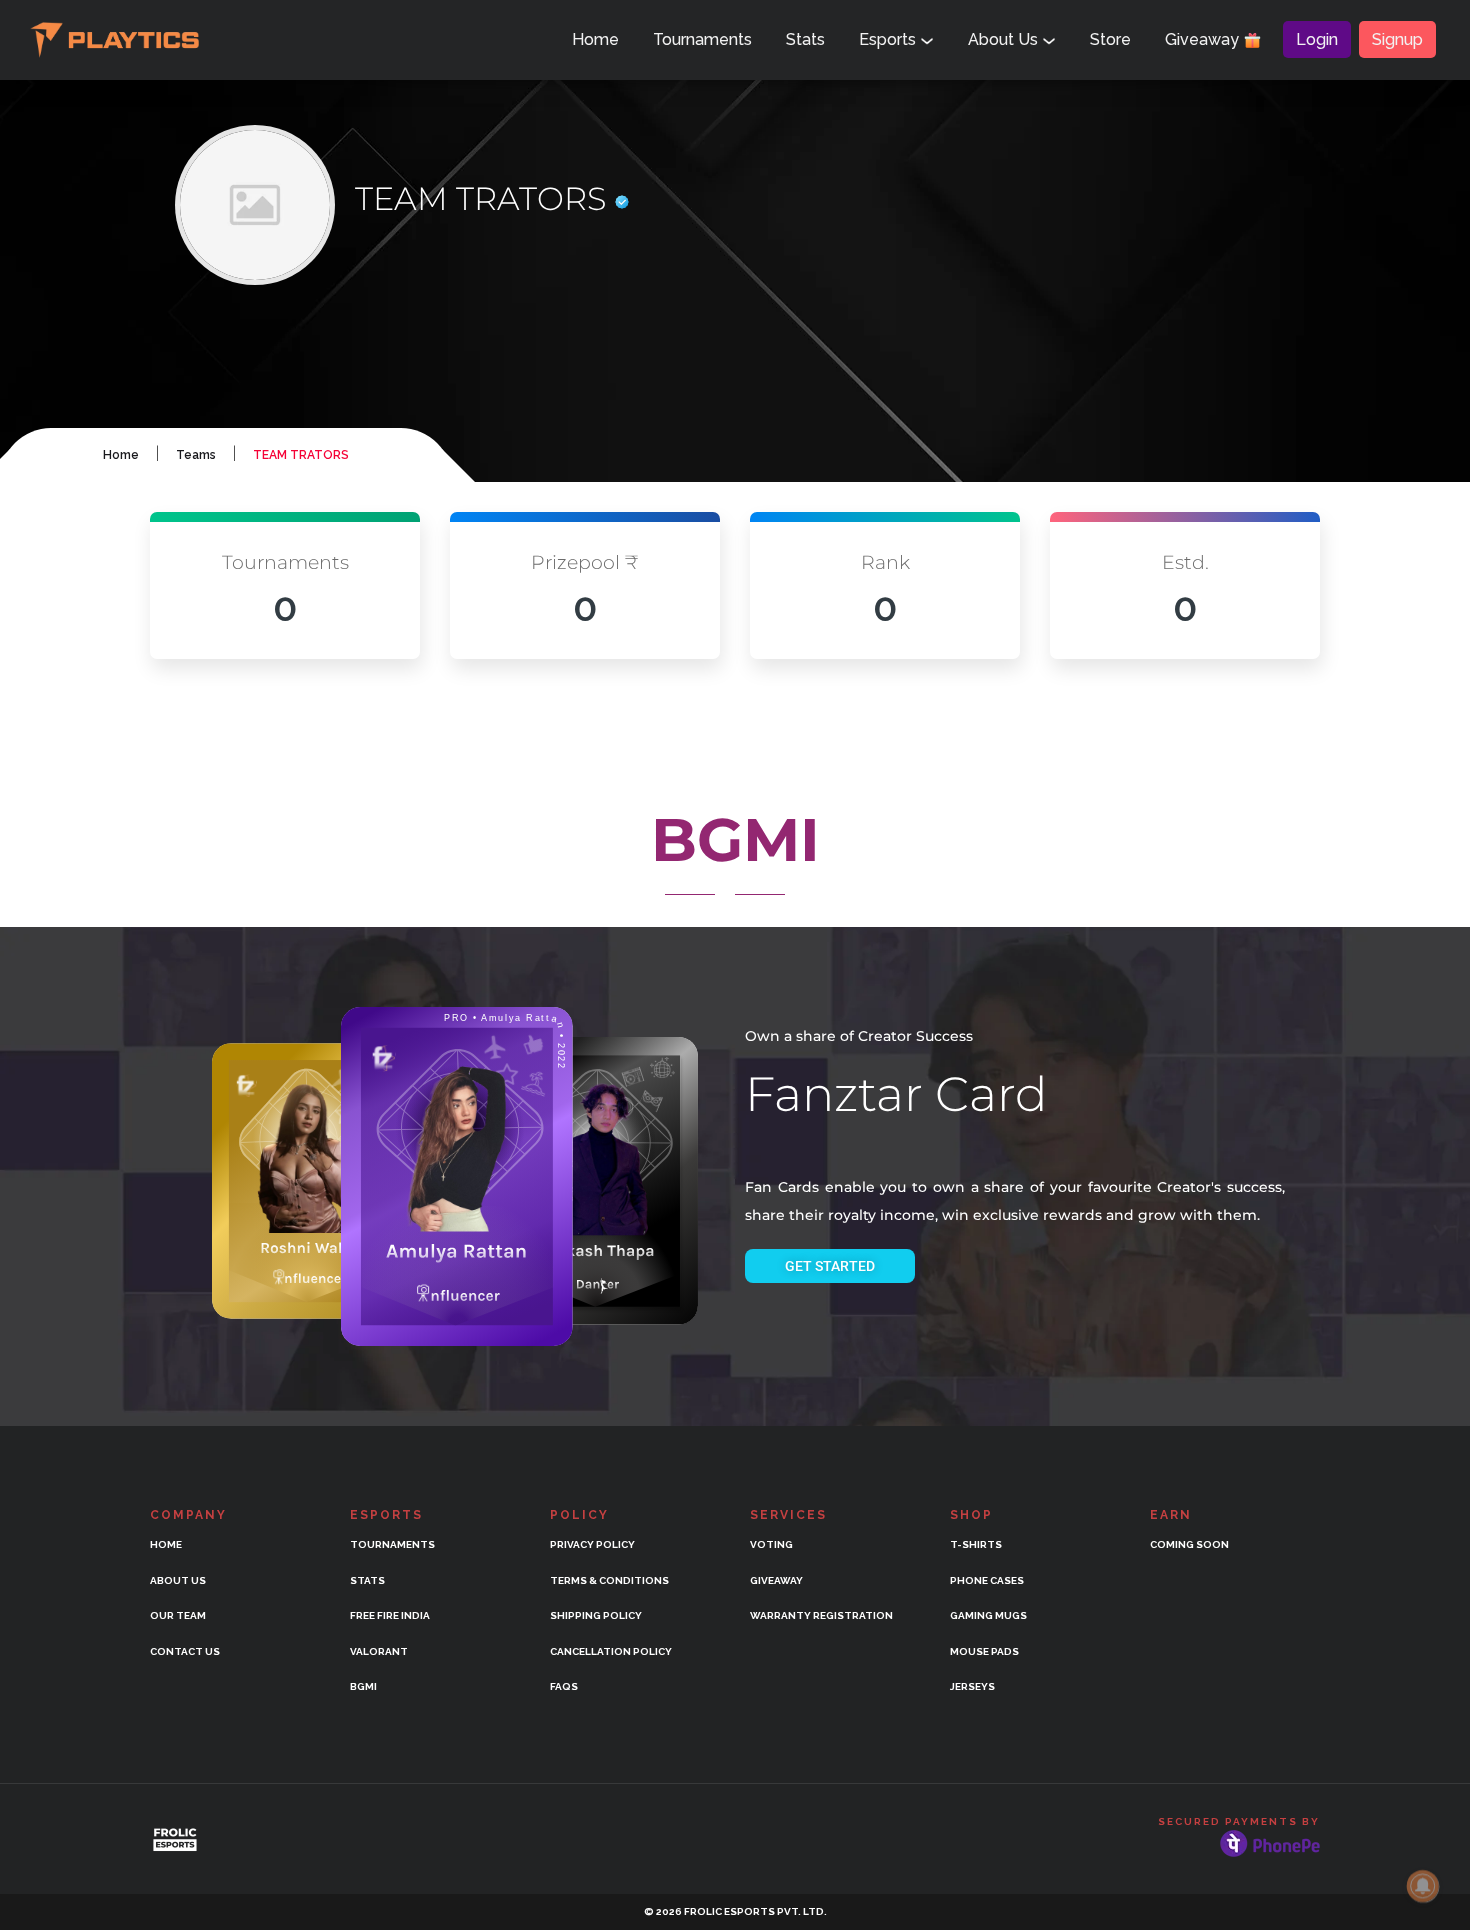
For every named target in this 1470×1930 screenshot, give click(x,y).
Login (1317, 39)
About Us (1005, 39)
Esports (889, 39)
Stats (805, 39)
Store (1110, 39)
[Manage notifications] (1423, 1886)
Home (595, 39)
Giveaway (1204, 39)
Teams (196, 455)
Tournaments (702, 39)
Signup (1397, 39)
